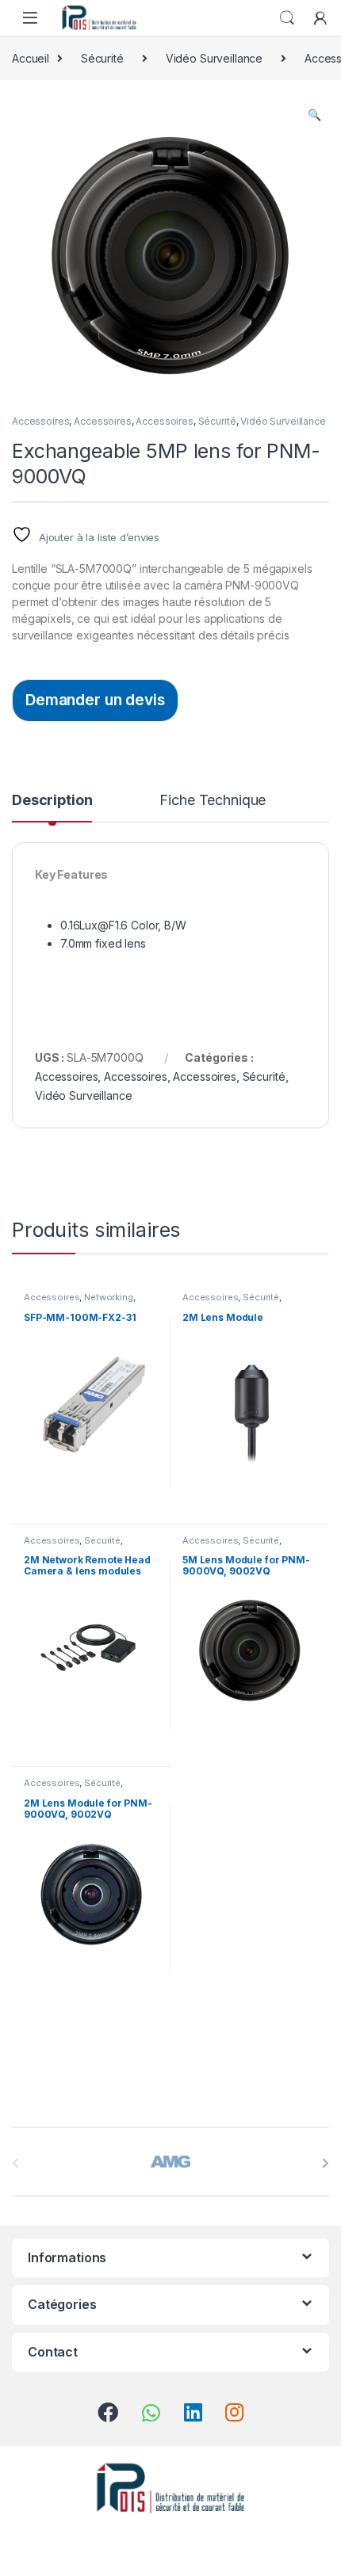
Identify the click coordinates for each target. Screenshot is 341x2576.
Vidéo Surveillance (214, 58)
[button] (314, 115)
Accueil (31, 58)
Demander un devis (95, 700)
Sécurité (102, 58)
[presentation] (326, 2163)
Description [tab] (52, 801)
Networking (109, 1297)
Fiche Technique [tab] (213, 801)
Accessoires (40, 421)
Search (287, 18)
